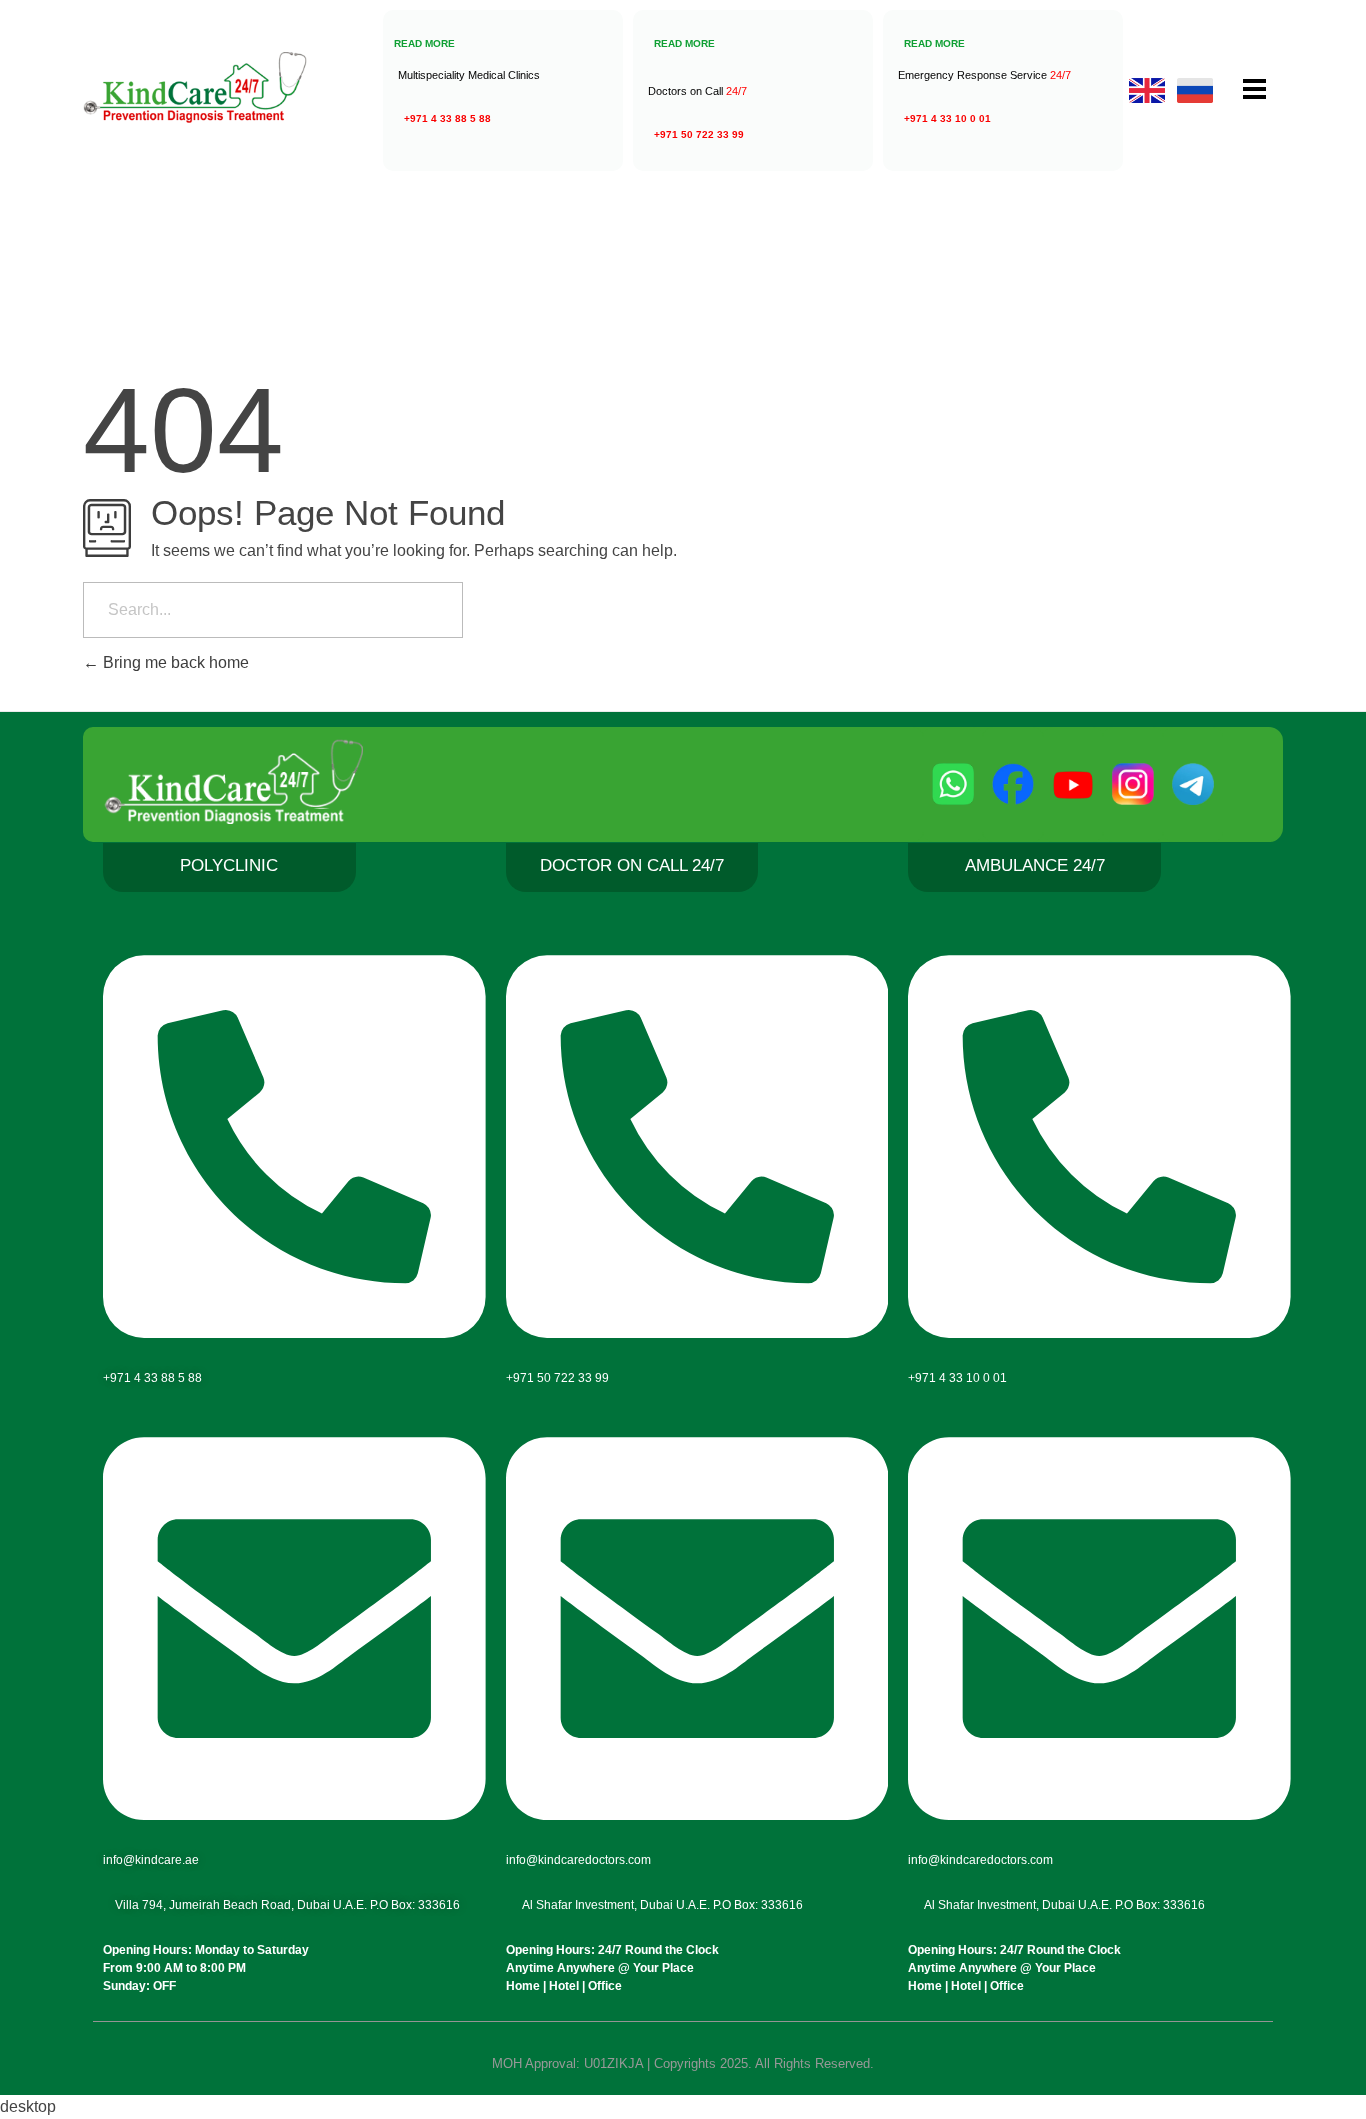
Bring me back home (174, 662)
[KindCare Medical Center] (243, 87)
